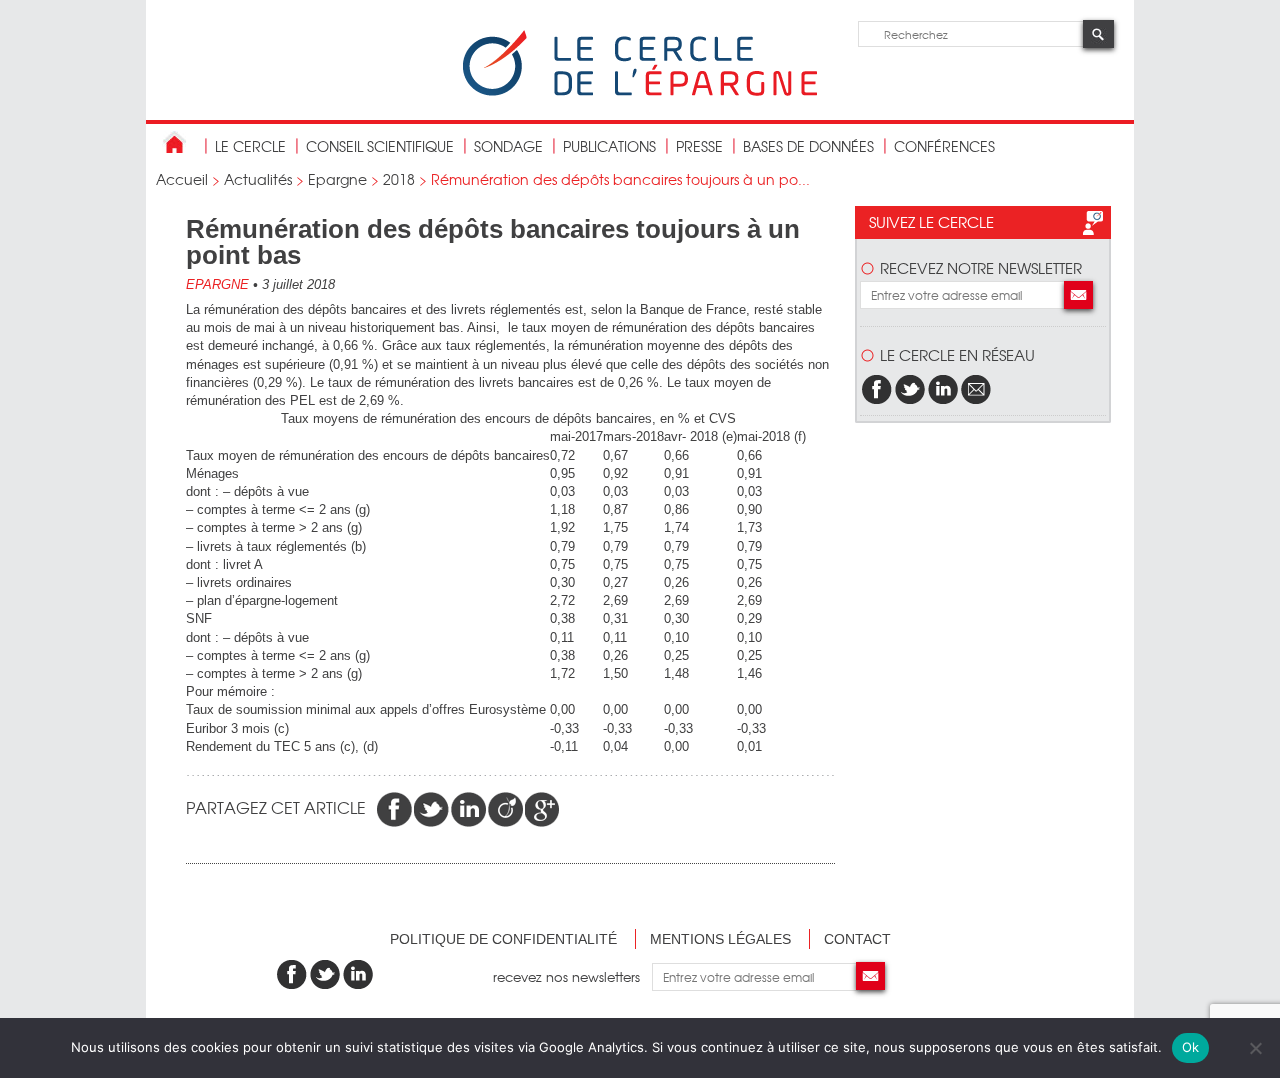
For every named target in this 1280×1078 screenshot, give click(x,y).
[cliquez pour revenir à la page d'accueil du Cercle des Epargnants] (640, 91)
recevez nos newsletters (572, 976)
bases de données (808, 146)
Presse (699, 146)
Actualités (258, 179)
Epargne (337, 179)
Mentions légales (720, 939)
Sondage (508, 146)
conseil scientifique (380, 146)
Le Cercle (250, 146)
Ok (1191, 1047)
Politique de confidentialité (503, 939)
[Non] (1255, 1048)
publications (609, 146)
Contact (857, 939)
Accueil (182, 179)
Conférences (944, 146)
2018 (399, 179)
